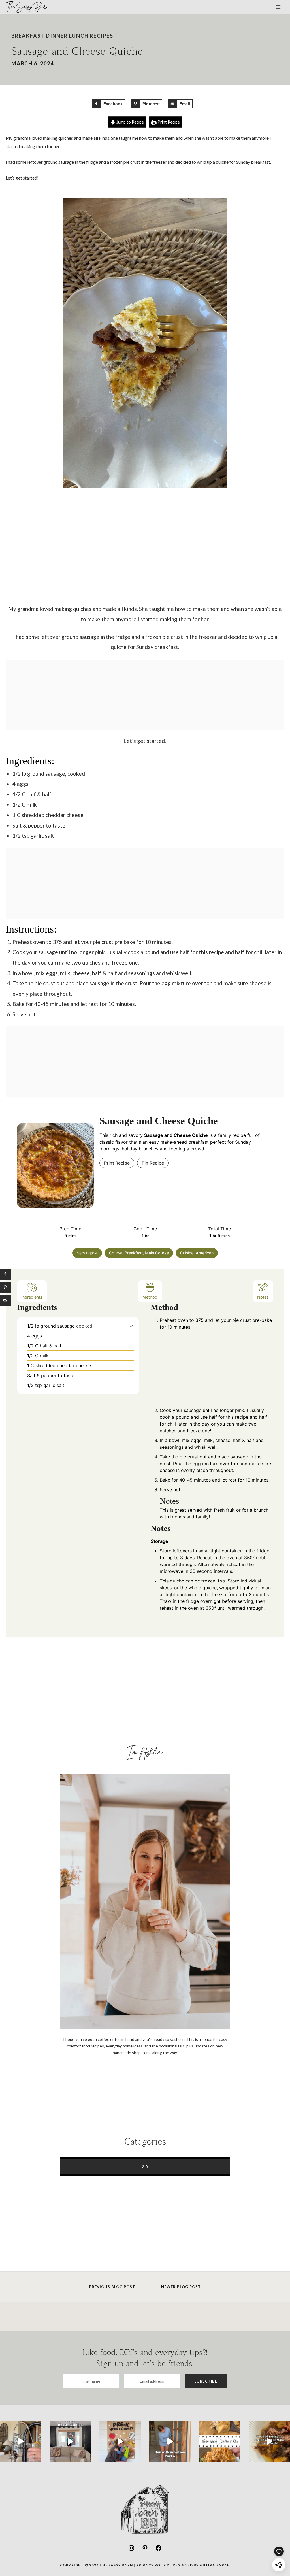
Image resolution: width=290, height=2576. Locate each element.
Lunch (79, 36)
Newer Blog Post (181, 2287)
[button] (131, 1326)
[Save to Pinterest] (6, 1287)
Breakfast (28, 36)
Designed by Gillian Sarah (201, 2565)
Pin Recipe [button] (153, 1163)
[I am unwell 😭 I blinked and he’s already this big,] (120, 2441)
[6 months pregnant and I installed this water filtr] (21, 2441)
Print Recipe (168, 122)
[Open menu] (278, 7)
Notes (263, 1297)
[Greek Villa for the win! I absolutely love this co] (71, 2441)
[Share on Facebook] (6, 1274)
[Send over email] (6, 1300)
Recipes (102, 36)
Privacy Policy (153, 2565)
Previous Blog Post (112, 2287)
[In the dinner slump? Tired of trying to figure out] (269, 2441)
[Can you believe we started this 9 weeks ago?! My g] (170, 2441)
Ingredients (32, 1297)
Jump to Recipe (130, 122)
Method (150, 1297)
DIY (145, 2166)
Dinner (57, 36)
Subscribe (206, 2381)
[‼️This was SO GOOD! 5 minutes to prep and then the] (220, 2441)
